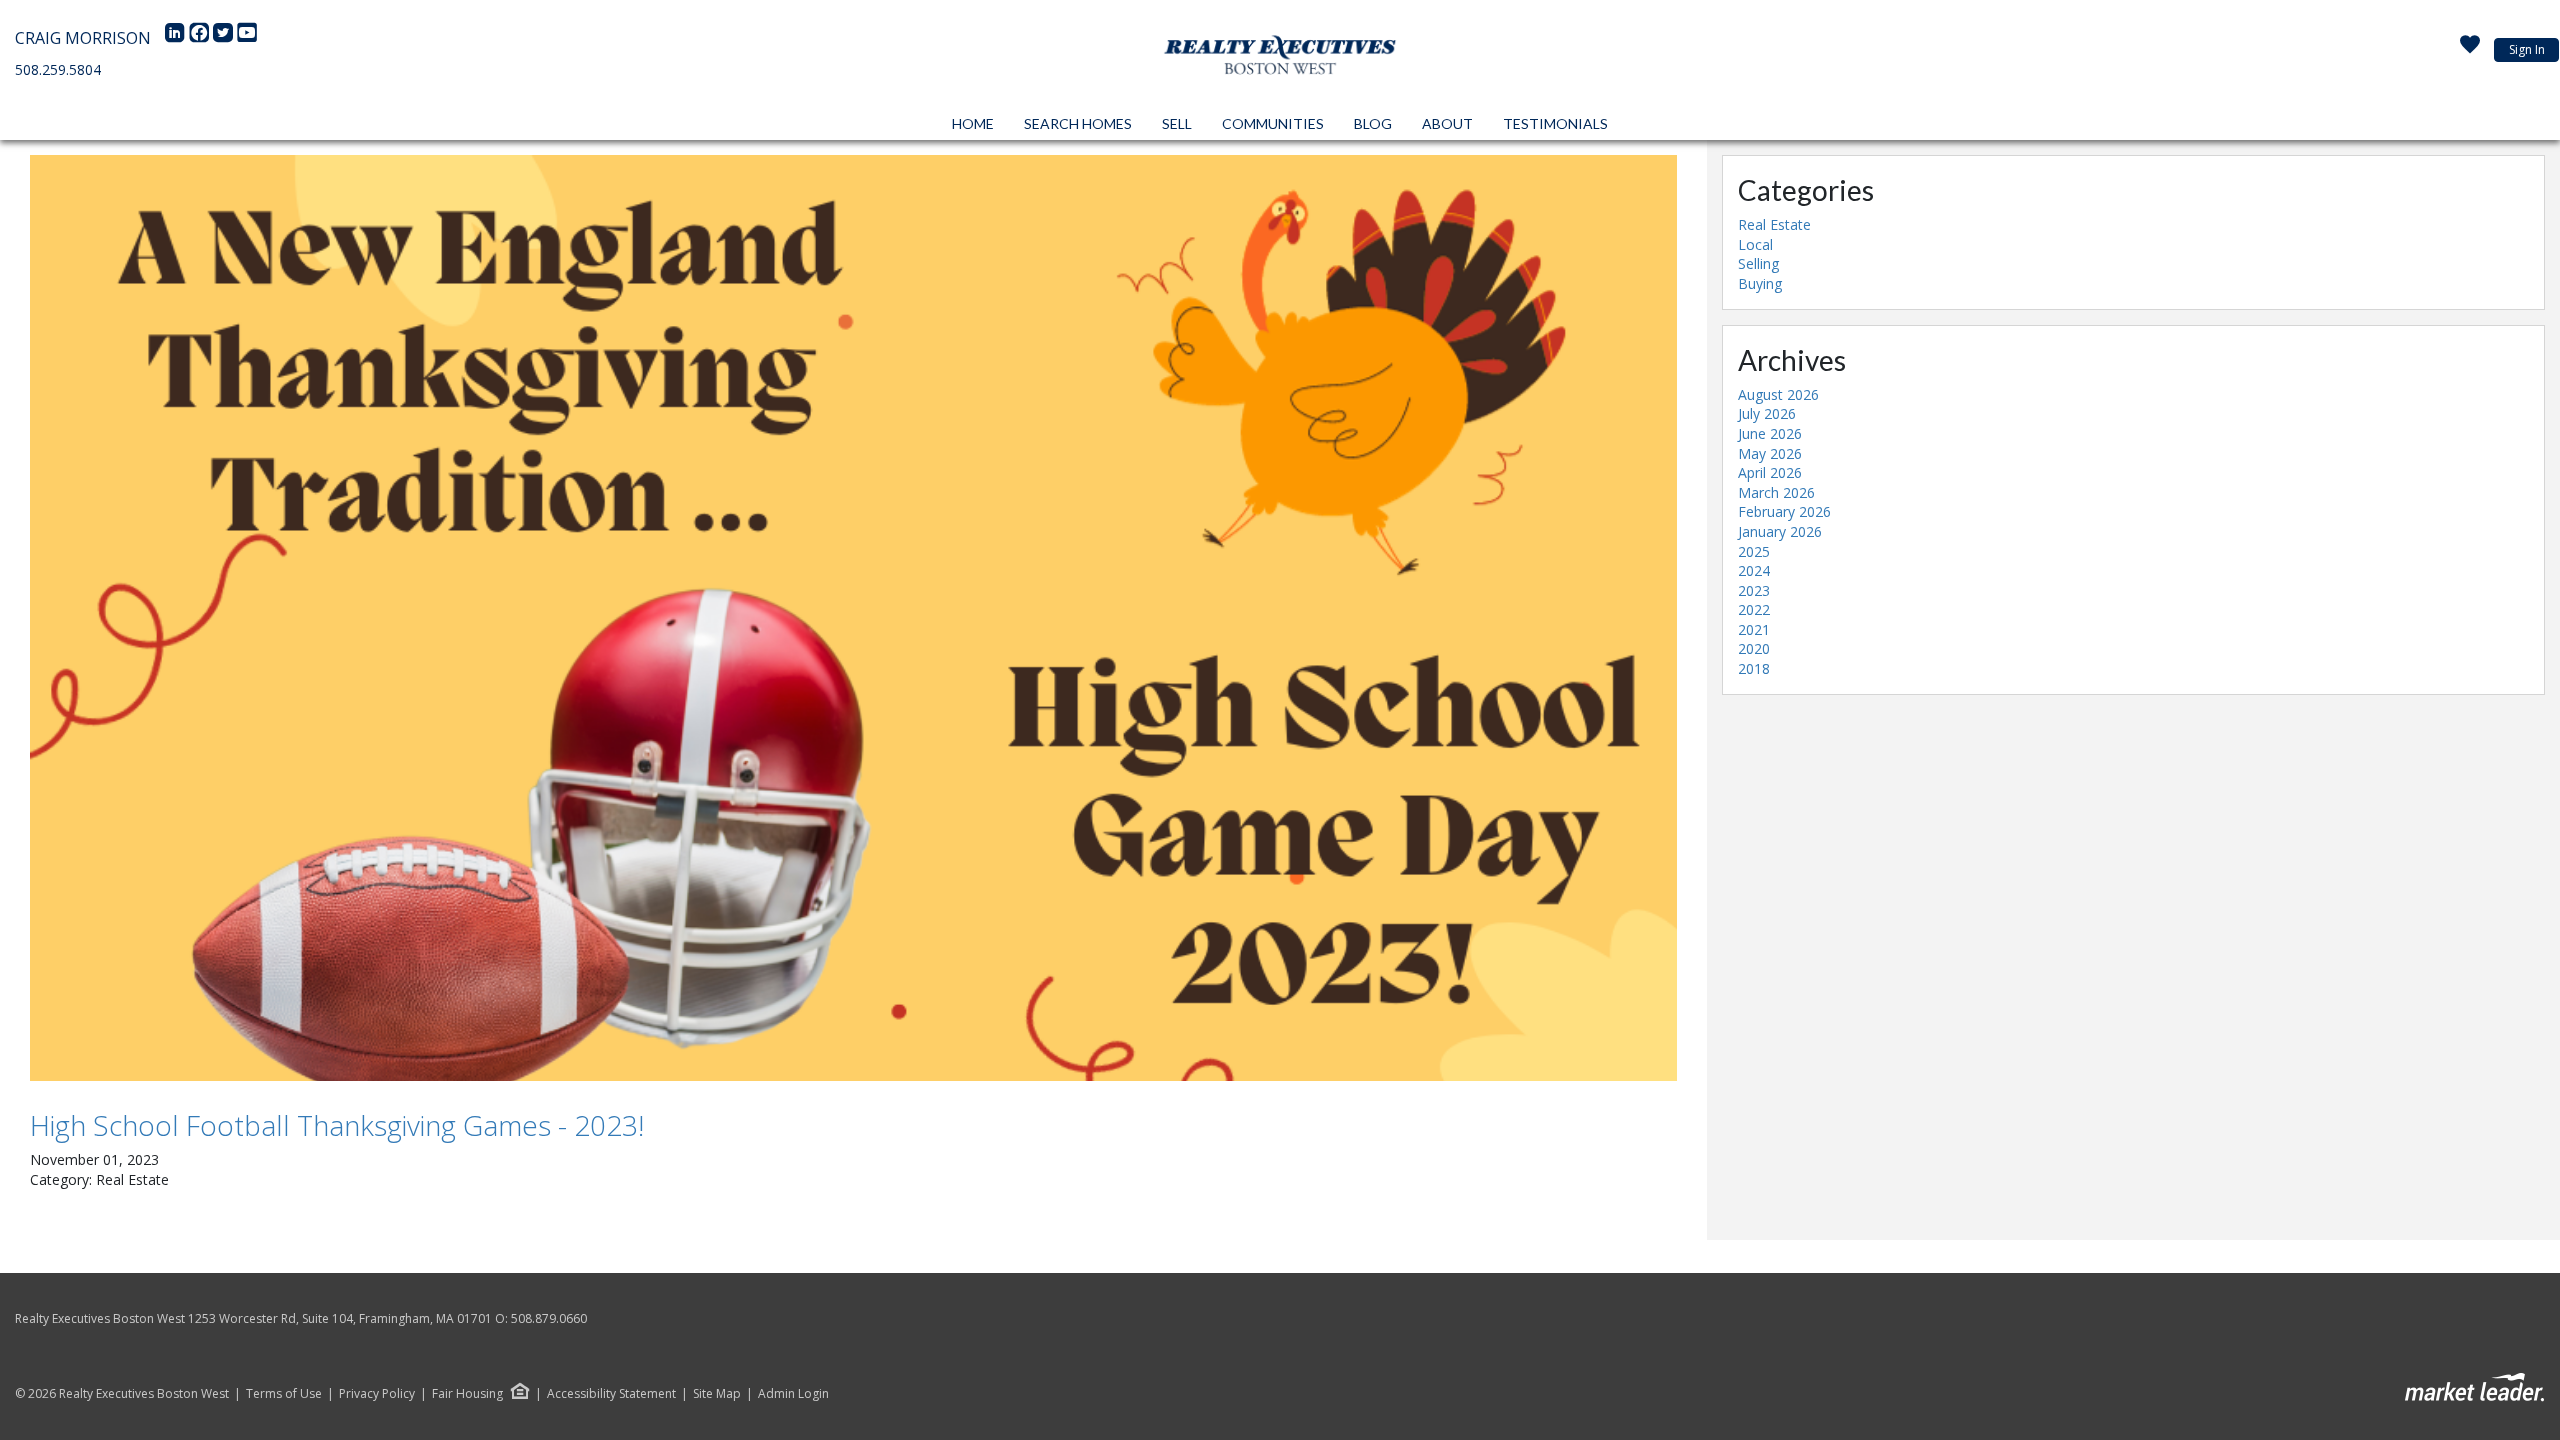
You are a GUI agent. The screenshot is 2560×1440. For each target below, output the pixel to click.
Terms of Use (284, 1394)
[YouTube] (247, 38)
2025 (1754, 551)
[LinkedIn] (177, 38)
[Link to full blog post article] (853, 618)
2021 (1754, 629)
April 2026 (1770, 472)
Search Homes (1078, 123)
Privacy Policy (377, 1394)
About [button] (1447, 123)
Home (973, 123)
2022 (1754, 609)
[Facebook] (201, 38)
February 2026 (1784, 511)
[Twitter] (225, 38)
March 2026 (1776, 492)
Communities (1273, 123)
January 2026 (1780, 531)
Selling (1758, 263)
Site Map (717, 1394)
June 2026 (1770, 433)
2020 (1754, 648)
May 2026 (1770, 453)
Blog (1373, 123)
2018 (1754, 668)
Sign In (2527, 49)
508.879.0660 (549, 1318)
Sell (1177, 123)
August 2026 (1778, 394)
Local (1755, 244)
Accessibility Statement (611, 1394)
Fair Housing (467, 1393)
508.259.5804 (58, 69)
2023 (1754, 590)
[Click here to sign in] (2470, 50)
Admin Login (793, 1394)
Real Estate (1774, 224)
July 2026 (1767, 413)
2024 (1754, 570)
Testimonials (1555, 123)
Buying (1760, 283)
